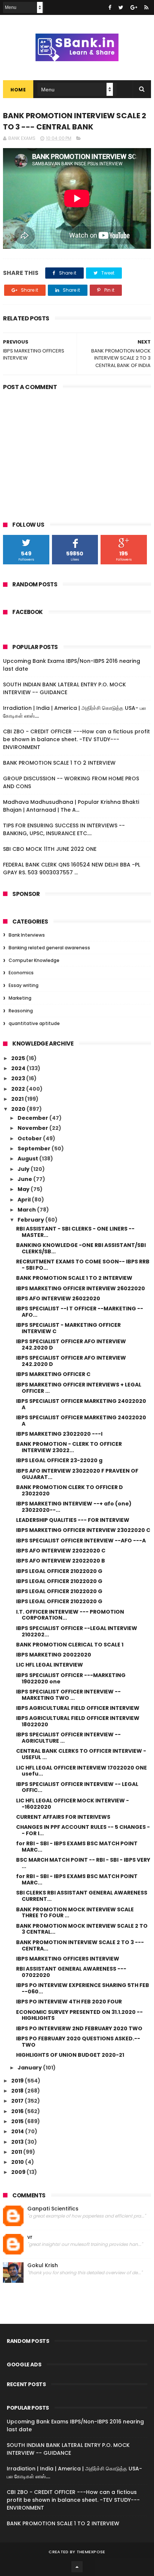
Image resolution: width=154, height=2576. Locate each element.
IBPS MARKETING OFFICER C (53, 1374)
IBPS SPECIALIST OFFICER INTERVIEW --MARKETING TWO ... (68, 1695)
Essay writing (24, 985)
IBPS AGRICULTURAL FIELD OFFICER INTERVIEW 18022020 (78, 1721)
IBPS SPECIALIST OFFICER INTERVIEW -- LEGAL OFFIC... (77, 1787)
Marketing (20, 998)
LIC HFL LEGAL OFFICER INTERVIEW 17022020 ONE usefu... (81, 1771)
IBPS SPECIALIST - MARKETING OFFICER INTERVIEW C (68, 1328)
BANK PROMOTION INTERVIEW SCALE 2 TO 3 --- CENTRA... (80, 1945)
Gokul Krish (43, 2265)
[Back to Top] (77, 2567)
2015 (18, 2121)
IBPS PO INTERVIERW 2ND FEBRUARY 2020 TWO (79, 2028)
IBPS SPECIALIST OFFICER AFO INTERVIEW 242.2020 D (71, 1345)
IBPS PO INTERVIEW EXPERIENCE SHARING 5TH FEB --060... (83, 1988)
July (24, 1169)
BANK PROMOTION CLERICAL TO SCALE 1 (70, 1645)
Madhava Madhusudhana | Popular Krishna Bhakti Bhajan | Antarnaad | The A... (71, 806)
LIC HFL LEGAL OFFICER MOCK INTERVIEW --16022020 (73, 1804)
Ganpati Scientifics (53, 2209)
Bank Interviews (27, 935)
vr (30, 2237)
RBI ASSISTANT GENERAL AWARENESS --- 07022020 (71, 1972)
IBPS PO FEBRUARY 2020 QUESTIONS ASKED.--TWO (78, 2042)
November (33, 1128)
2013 (18, 2142)
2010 (18, 2162)
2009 (19, 2172)
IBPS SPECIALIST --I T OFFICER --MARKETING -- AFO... (80, 1312)
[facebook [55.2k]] (110, 7)
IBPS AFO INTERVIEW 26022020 (58, 1298)
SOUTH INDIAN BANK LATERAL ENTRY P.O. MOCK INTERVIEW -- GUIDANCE (64, 688)
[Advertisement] (77, 451)
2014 (18, 2131)
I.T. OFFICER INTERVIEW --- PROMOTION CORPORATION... (70, 1615)
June (25, 1179)
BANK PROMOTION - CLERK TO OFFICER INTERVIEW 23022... (69, 1447)
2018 (18, 2091)
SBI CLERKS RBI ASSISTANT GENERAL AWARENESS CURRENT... (82, 1896)
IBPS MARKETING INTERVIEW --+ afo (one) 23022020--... (74, 1507)
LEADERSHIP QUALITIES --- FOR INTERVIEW (73, 1520)
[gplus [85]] (134, 7)
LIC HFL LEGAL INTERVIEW (50, 1665)
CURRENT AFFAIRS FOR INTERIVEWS (63, 1817)
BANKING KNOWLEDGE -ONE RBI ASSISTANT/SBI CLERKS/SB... (81, 1248)
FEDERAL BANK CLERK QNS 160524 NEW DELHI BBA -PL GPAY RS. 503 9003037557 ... (72, 869)
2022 (19, 1089)
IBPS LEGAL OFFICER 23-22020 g (59, 1460)
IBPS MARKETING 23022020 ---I (59, 1434)
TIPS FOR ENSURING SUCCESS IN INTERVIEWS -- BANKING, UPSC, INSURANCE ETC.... (64, 829)
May (24, 1189)
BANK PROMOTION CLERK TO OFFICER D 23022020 (70, 1490)
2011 (17, 2152)
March (27, 1210)
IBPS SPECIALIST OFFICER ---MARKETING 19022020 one (71, 1678)
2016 (18, 2111)
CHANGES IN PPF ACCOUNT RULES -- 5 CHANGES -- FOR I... (83, 1830)
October (30, 1138)
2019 (18, 2081)
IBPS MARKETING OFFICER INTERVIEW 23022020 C (83, 1530)
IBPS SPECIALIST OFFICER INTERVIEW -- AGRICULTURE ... (68, 1738)
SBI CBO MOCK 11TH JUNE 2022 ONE (50, 849)
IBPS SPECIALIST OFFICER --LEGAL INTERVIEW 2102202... (77, 1631)
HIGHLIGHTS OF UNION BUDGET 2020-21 (70, 2055)
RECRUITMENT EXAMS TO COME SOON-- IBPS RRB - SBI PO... (83, 1265)
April (25, 1200)
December (33, 1118)
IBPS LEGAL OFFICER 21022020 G (59, 1571)
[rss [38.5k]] (146, 7)
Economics (21, 973)
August (28, 1159)
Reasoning (21, 1011)
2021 (18, 1099)
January (30, 2068)
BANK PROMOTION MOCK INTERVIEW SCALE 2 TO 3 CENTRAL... (82, 1929)
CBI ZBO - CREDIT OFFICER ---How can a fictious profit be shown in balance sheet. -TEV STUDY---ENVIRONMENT (76, 739)
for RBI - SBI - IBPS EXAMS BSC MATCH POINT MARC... (77, 1847)
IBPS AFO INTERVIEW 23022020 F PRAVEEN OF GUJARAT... (77, 1474)
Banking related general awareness (49, 948)
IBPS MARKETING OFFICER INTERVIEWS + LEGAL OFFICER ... (79, 1388)
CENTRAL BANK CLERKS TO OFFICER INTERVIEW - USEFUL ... (81, 1754)
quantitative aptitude (34, 1023)
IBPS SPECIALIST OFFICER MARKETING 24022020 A (81, 1404)
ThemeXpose (91, 2552)
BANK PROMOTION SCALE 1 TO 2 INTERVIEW (59, 763)
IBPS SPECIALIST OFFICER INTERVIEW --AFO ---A (81, 1541)
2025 (19, 1058)
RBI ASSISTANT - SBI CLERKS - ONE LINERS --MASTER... (75, 1232)
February (31, 1220)
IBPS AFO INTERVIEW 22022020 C (61, 1551)
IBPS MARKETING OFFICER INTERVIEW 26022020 (81, 1288)
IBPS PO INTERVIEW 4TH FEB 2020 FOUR (69, 2002)
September (35, 1148)
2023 (19, 1078)
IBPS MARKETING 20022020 (54, 1655)
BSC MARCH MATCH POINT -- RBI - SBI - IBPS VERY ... (83, 1863)
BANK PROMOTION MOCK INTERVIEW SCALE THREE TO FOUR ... (75, 1913)
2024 (19, 1068)
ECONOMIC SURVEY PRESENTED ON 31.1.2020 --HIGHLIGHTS (79, 2015)
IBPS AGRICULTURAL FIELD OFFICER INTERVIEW (78, 1708)
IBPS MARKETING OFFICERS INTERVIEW (68, 1959)
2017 (18, 2101)
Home (18, 90)
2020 (19, 1109)
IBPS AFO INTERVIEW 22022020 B (61, 1561)
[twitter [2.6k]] (121, 7)
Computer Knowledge (34, 960)
